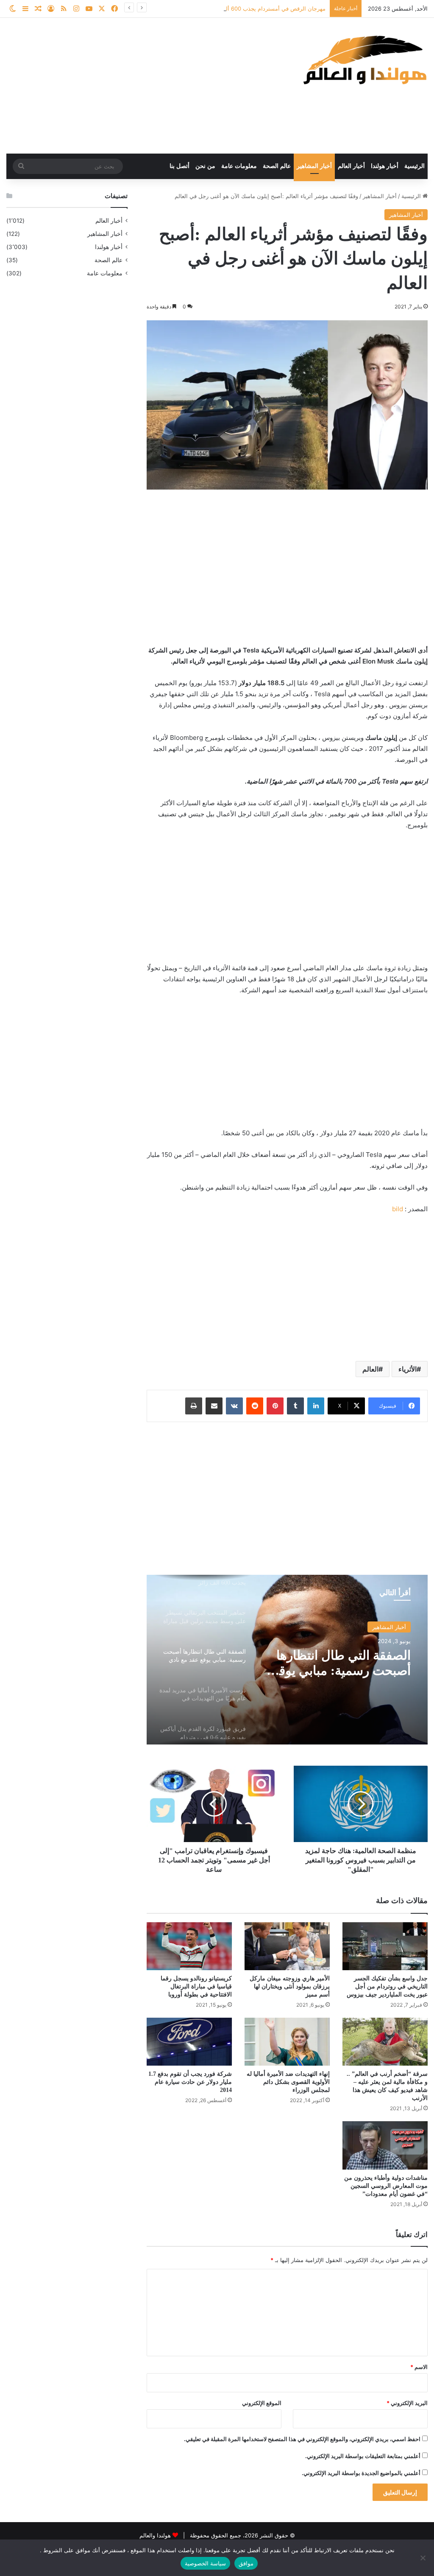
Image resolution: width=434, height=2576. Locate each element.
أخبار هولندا (385, 166)
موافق (246, 2563)
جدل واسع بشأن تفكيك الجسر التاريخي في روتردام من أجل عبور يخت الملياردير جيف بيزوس (387, 1987)
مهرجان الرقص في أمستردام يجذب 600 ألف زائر (268, 8)
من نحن (205, 166)
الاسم (419, 2367)
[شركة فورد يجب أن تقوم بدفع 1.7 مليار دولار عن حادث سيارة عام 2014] (189, 2042)
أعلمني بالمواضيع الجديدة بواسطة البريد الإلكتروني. (361, 2473)
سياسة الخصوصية (205, 2563)
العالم (370, 1369)
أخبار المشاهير (314, 166)
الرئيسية (415, 166)
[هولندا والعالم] (364, 60)
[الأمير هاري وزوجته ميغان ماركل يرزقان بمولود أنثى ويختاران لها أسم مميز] (287, 1946)
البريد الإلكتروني (407, 2403)
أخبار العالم (351, 166)
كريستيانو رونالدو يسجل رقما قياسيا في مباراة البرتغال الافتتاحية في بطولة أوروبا (196, 1987)
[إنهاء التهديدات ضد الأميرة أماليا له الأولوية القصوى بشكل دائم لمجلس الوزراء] (287, 2042)
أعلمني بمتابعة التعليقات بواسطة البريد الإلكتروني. (363, 2456)
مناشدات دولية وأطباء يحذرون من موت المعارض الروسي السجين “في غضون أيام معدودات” (386, 2186)
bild (398, 1209)
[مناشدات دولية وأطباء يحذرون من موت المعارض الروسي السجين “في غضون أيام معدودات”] (385, 2145)
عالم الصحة (277, 166)
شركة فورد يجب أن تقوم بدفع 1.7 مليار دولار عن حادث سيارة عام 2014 (190, 2082)
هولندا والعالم (156, 2535)
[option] (287, 1660)
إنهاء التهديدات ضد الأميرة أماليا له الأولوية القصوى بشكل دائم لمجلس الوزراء (288, 2082)
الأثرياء (408, 1369)
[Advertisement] (145, 86)
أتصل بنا (179, 166)
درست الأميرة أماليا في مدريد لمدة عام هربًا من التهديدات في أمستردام (348, 1663)
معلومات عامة (239, 166)
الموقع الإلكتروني (262, 2403)
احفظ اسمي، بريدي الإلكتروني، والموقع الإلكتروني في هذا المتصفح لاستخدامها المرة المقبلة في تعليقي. (302, 2439)
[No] (423, 2558)
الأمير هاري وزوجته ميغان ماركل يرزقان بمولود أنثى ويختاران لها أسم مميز (290, 1987)
